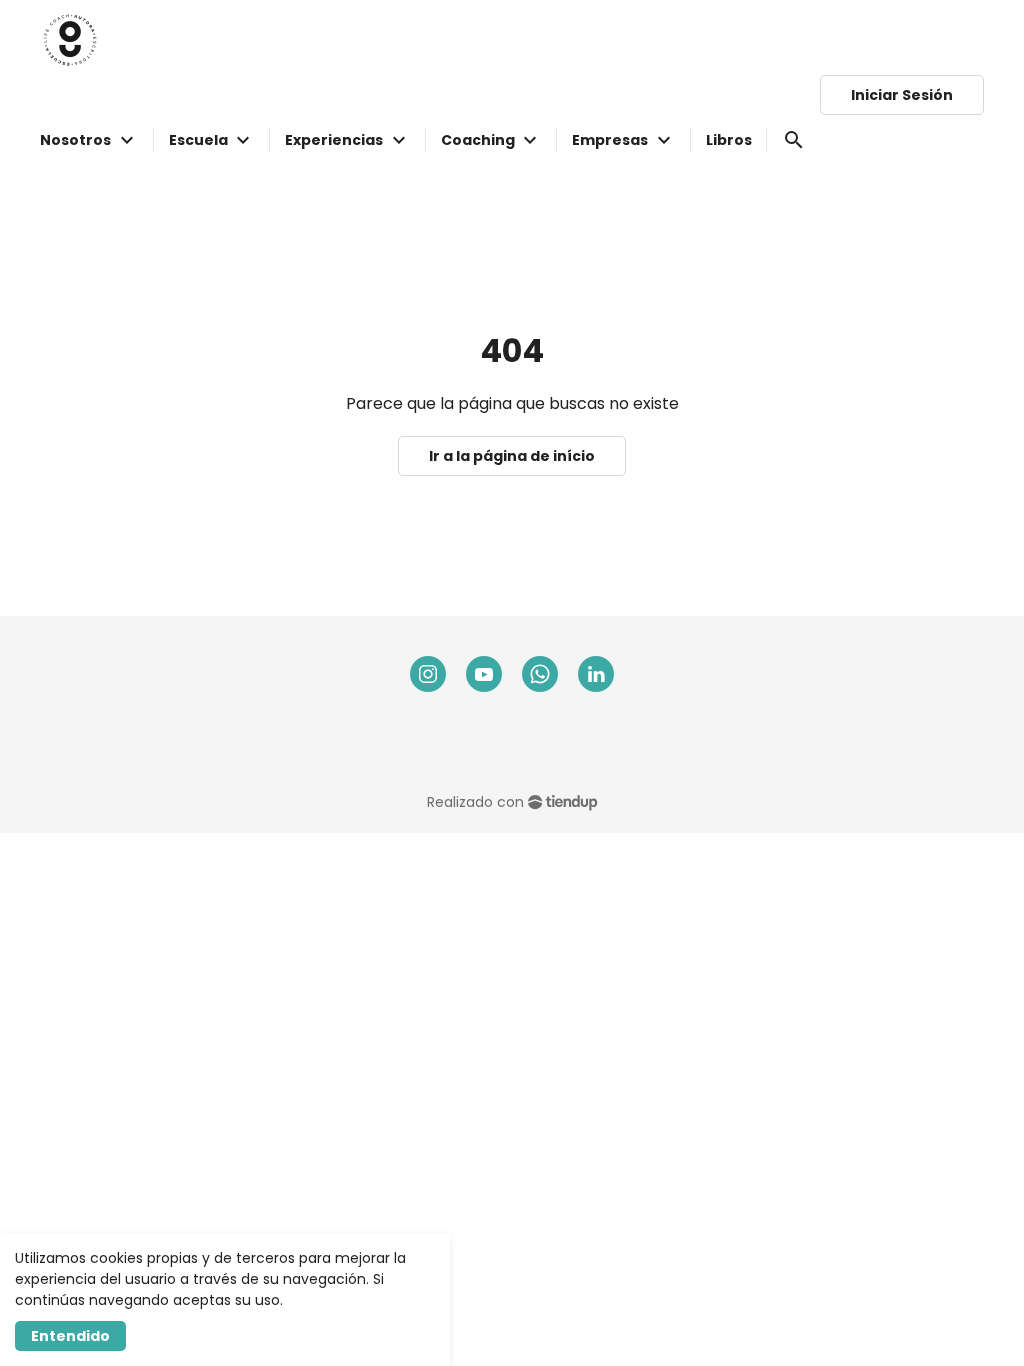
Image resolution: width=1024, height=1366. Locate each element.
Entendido (70, 1336)
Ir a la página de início (512, 456)
